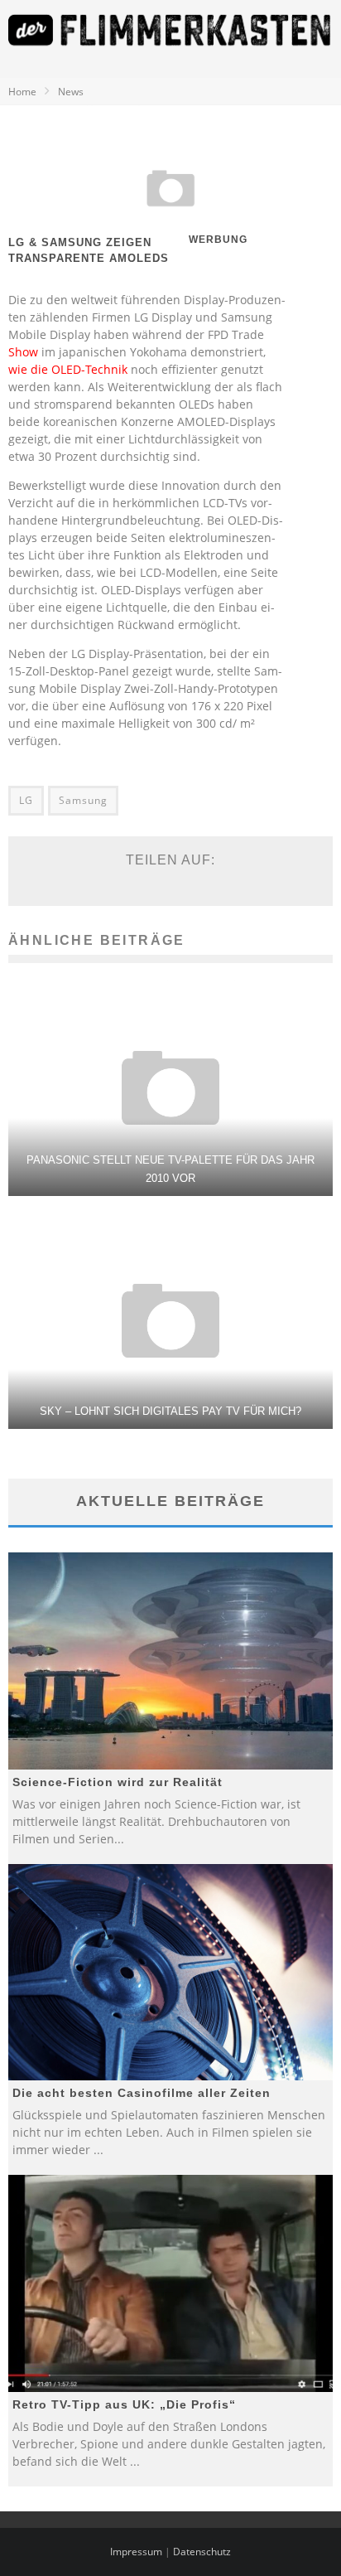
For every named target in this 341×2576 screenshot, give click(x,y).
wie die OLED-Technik (68, 369)
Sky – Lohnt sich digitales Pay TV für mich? (170, 1411)
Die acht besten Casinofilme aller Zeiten (142, 2093)
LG (26, 800)
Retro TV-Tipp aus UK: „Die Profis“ (124, 2404)
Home (22, 92)
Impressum (136, 2552)
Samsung (83, 800)
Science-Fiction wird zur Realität (118, 1782)
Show (23, 352)
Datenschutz (202, 2552)
